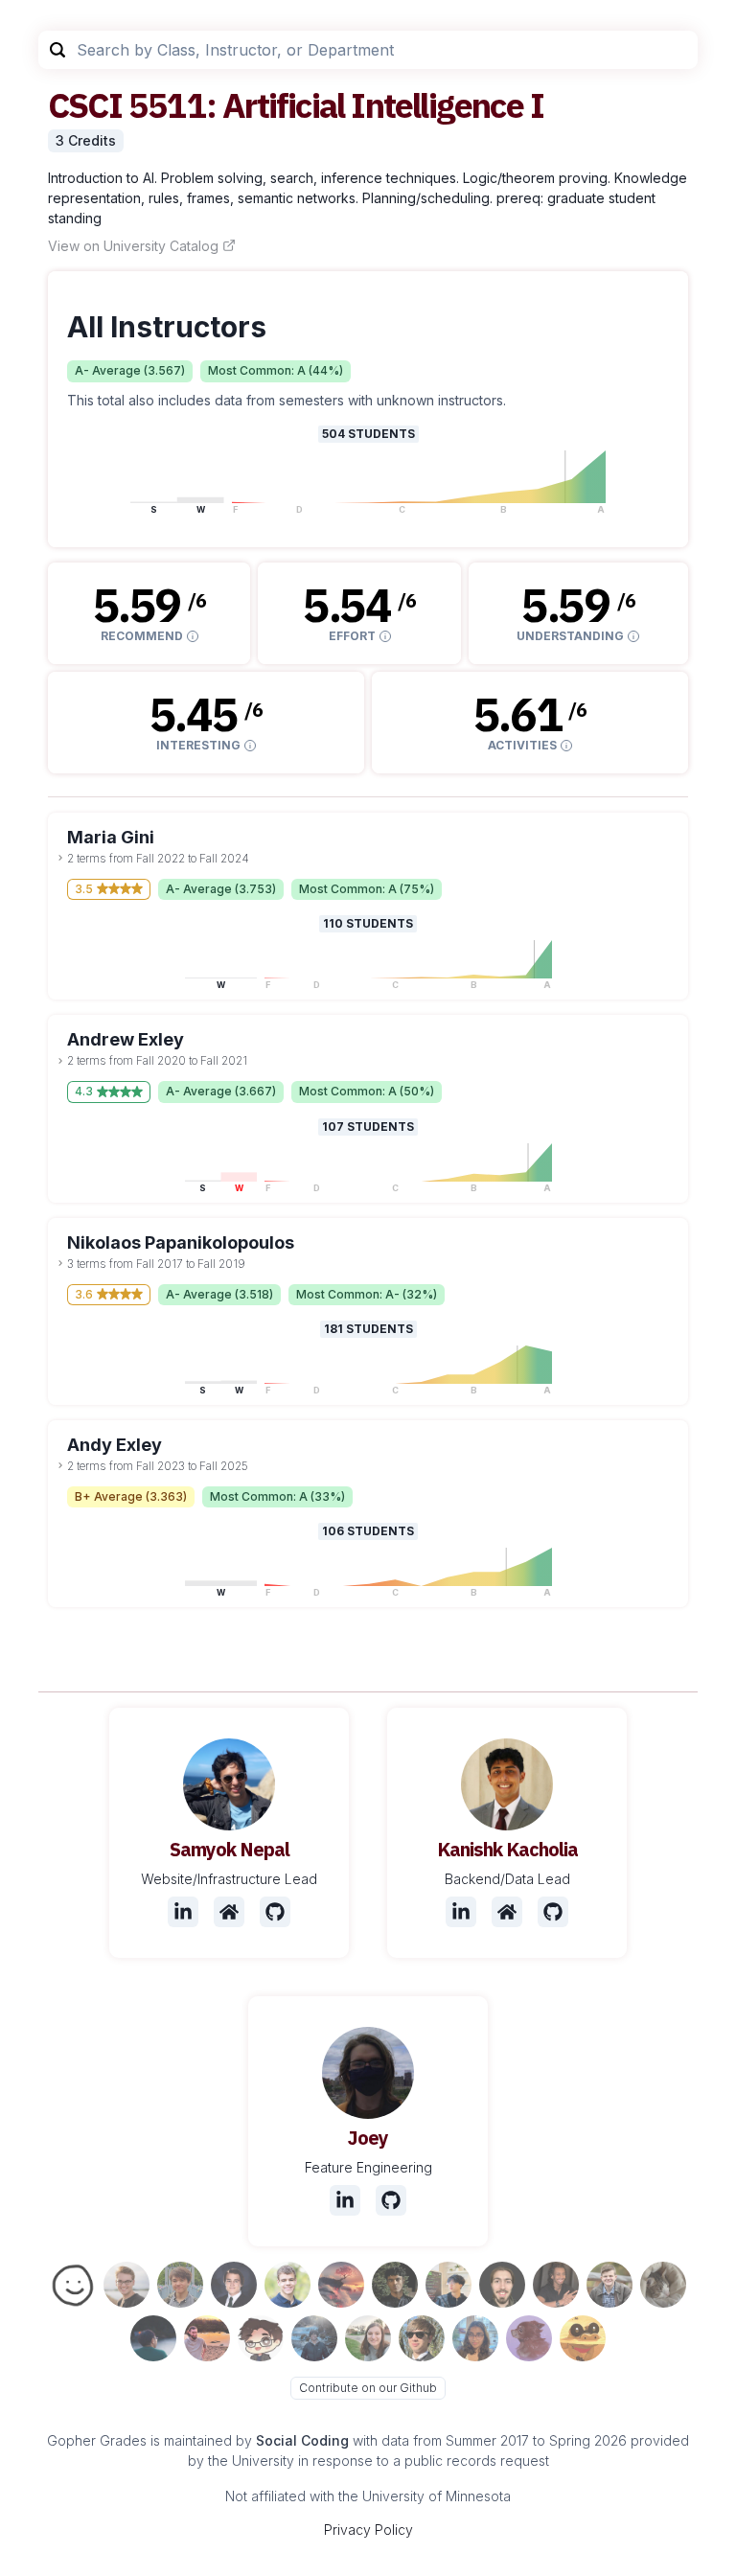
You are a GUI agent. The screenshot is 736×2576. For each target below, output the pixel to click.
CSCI (85, 105)
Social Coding (302, 2440)
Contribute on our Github (368, 2388)
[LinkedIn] (183, 1912)
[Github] (275, 1912)
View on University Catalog (133, 246)
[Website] (229, 1912)
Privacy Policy (368, 2530)
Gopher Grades (97, 2440)
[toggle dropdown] (60, 858)
